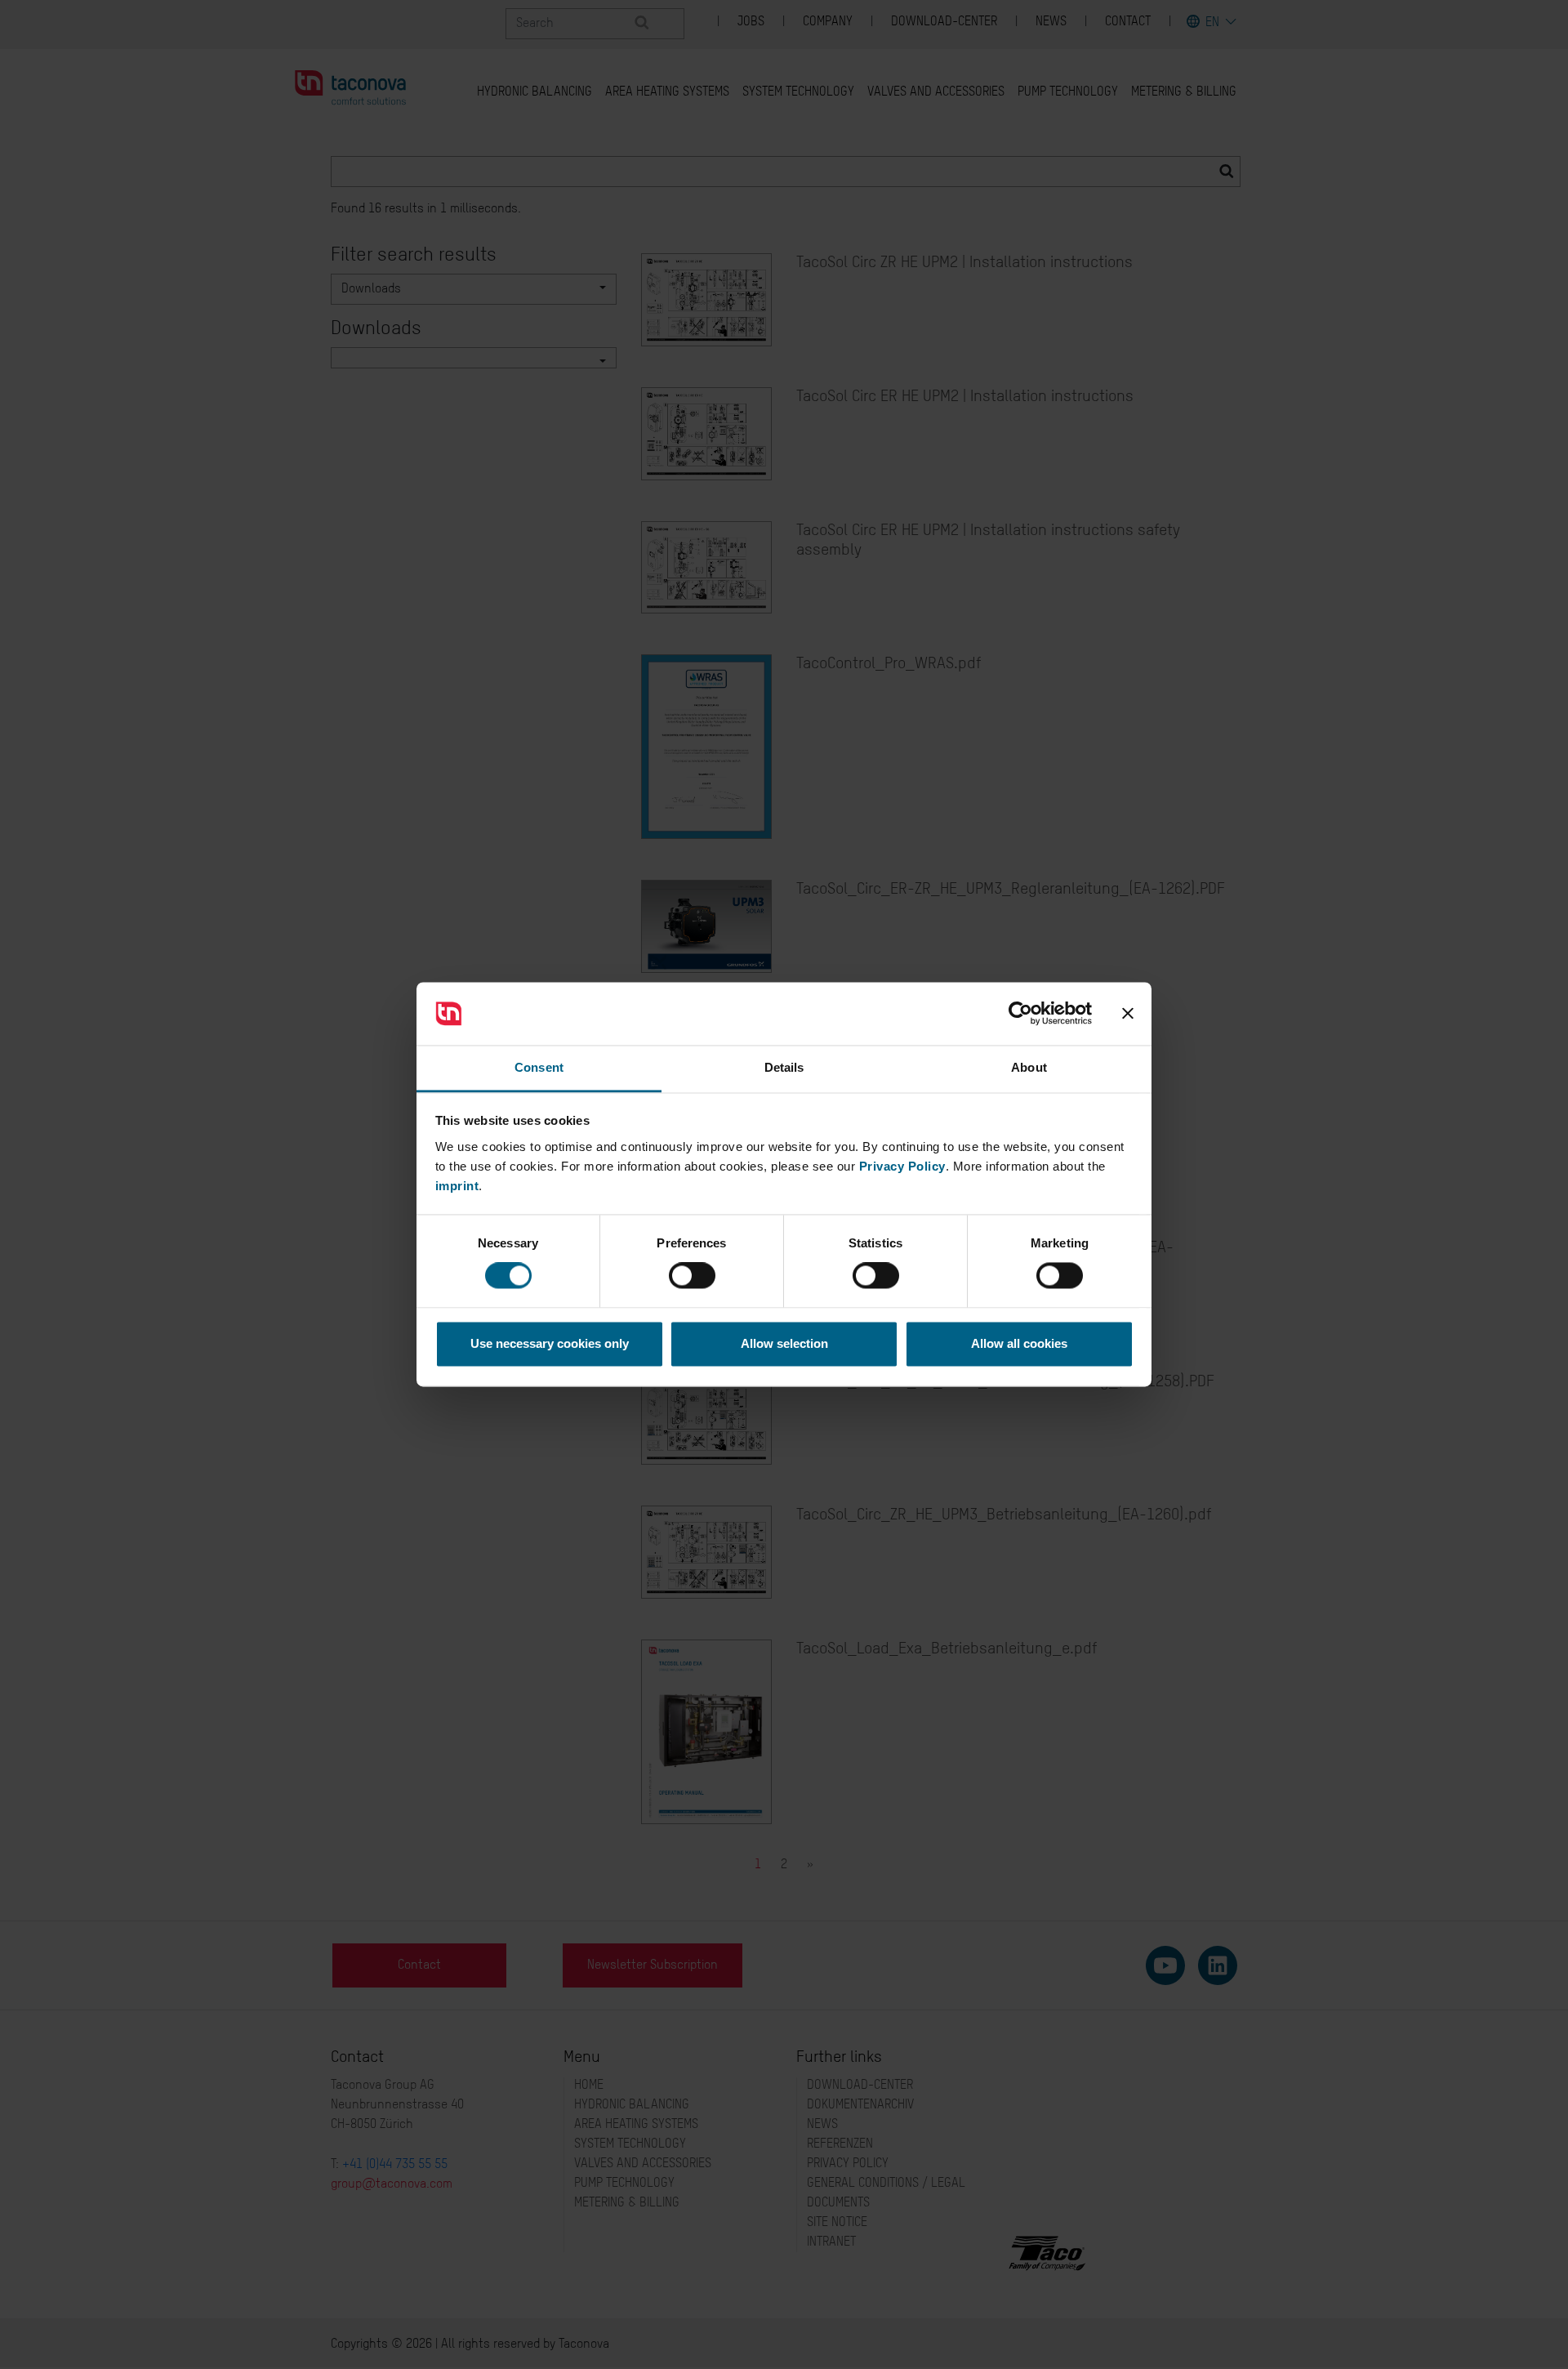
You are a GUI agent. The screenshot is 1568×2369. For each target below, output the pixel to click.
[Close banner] (1128, 1014)
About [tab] (1029, 1067)
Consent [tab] (539, 1067)
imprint (457, 1186)
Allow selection (784, 1343)
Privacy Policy (902, 1166)
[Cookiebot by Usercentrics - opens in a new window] (1020, 1014)
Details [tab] (784, 1067)
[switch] (692, 1276)
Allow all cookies (1019, 1343)
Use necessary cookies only (550, 1343)
